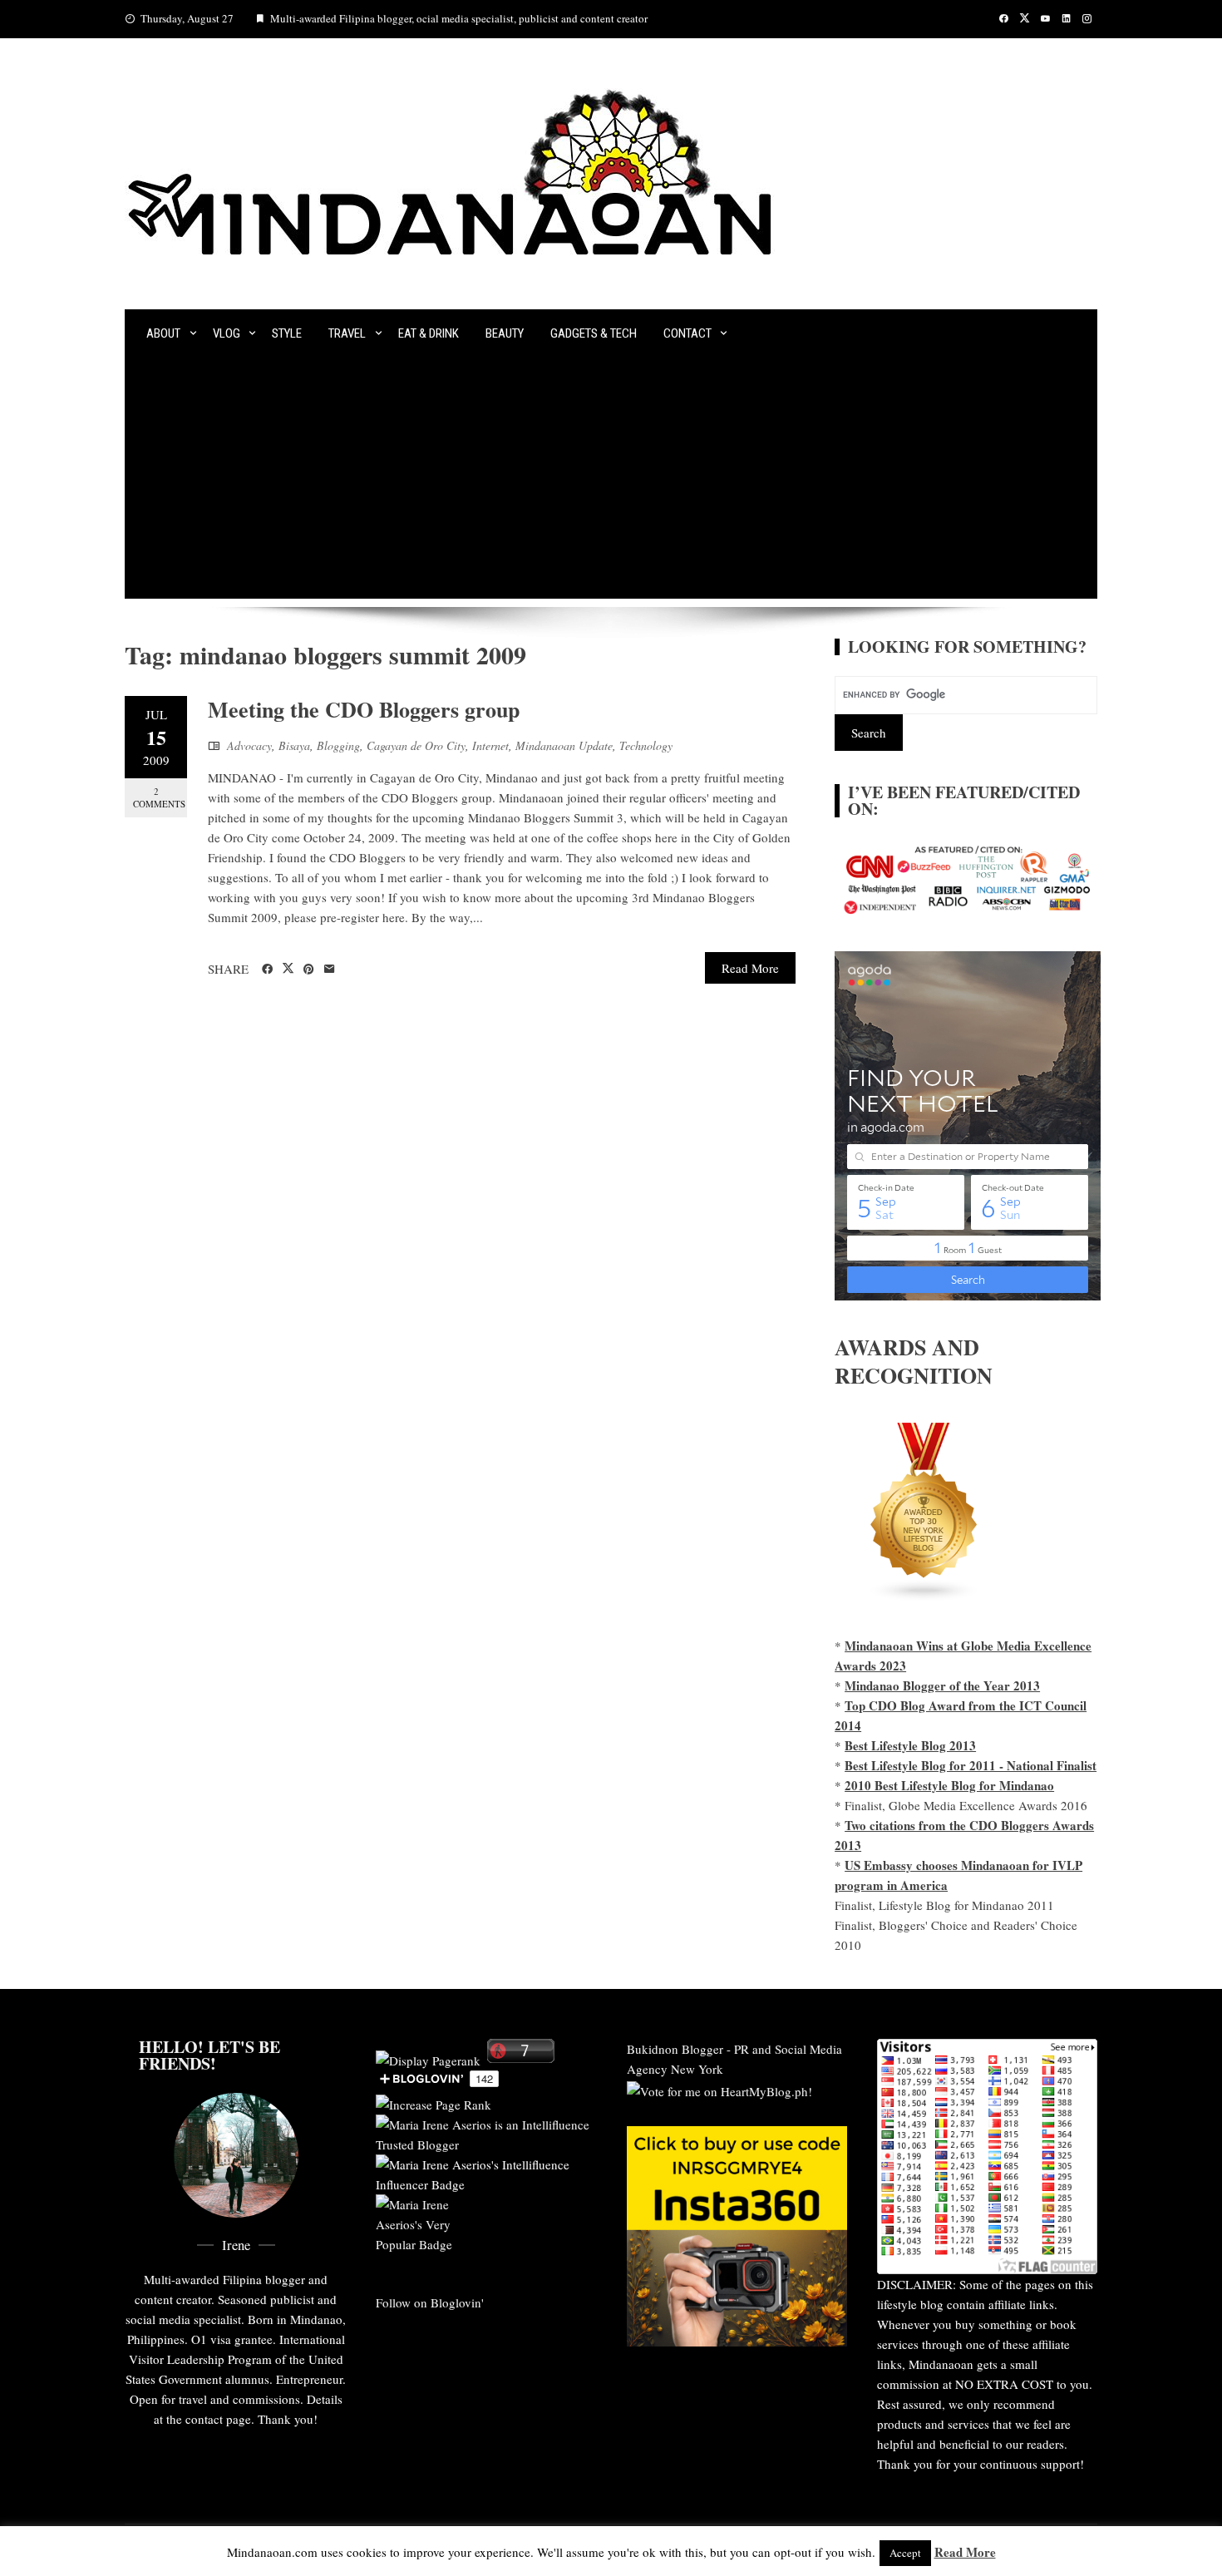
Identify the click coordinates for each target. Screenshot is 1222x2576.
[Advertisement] (611, 482)
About (163, 333)
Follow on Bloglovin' (430, 2302)
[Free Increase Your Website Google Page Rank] (434, 2102)
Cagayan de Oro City (416, 745)
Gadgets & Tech (594, 333)
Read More (750, 968)
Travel (347, 333)
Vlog (227, 333)
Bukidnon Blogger (675, 2049)
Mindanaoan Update (564, 745)
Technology (646, 745)
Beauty (505, 333)
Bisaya (294, 745)
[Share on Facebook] (267, 970)
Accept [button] (905, 2553)
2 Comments (159, 797)
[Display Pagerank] (428, 2058)
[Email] (330, 970)
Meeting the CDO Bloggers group (364, 709)
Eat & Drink (429, 333)
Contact (687, 333)
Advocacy (249, 745)
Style (287, 333)
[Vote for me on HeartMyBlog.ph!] (719, 2089)
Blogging (338, 745)
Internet (490, 745)
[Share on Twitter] (288, 969)
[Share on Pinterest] (309, 970)
